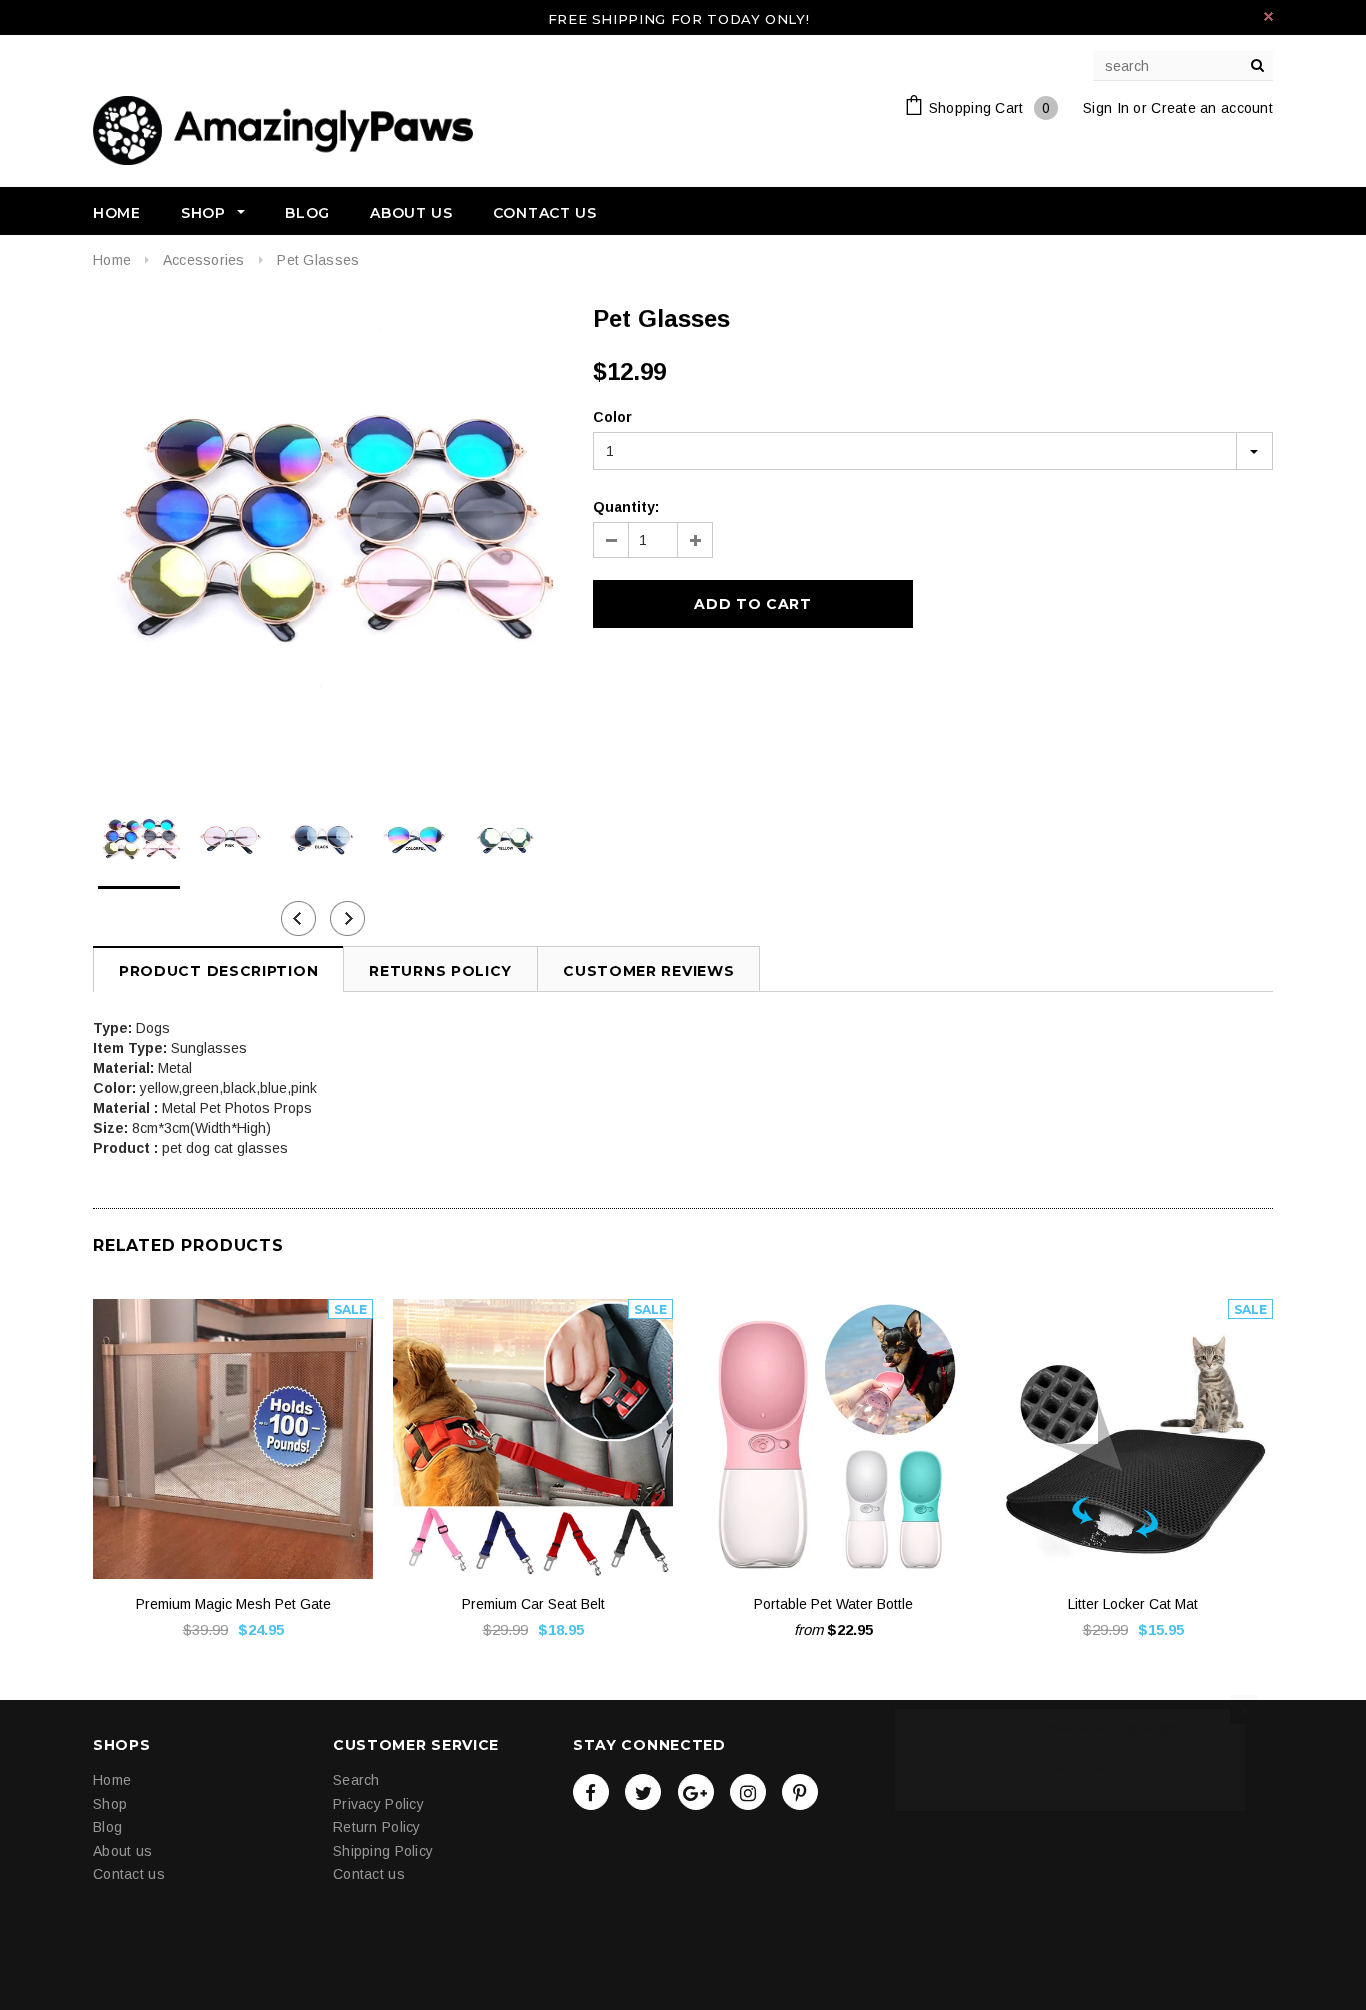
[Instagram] (748, 1792)
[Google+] (696, 1792)
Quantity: (626, 507)
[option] (323, 534)
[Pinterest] (800, 1792)
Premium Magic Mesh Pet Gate (233, 1604)
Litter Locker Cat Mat (1133, 1604)
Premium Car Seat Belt (533, 1604)
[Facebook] (591, 1792)
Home (112, 260)
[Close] (1244, 1784)
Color (612, 417)
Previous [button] (298, 918)
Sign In (1106, 108)
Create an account (1212, 108)
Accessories (204, 260)
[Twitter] (643, 1792)
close (1268, 16)
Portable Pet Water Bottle (833, 1604)
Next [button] (347, 918)
